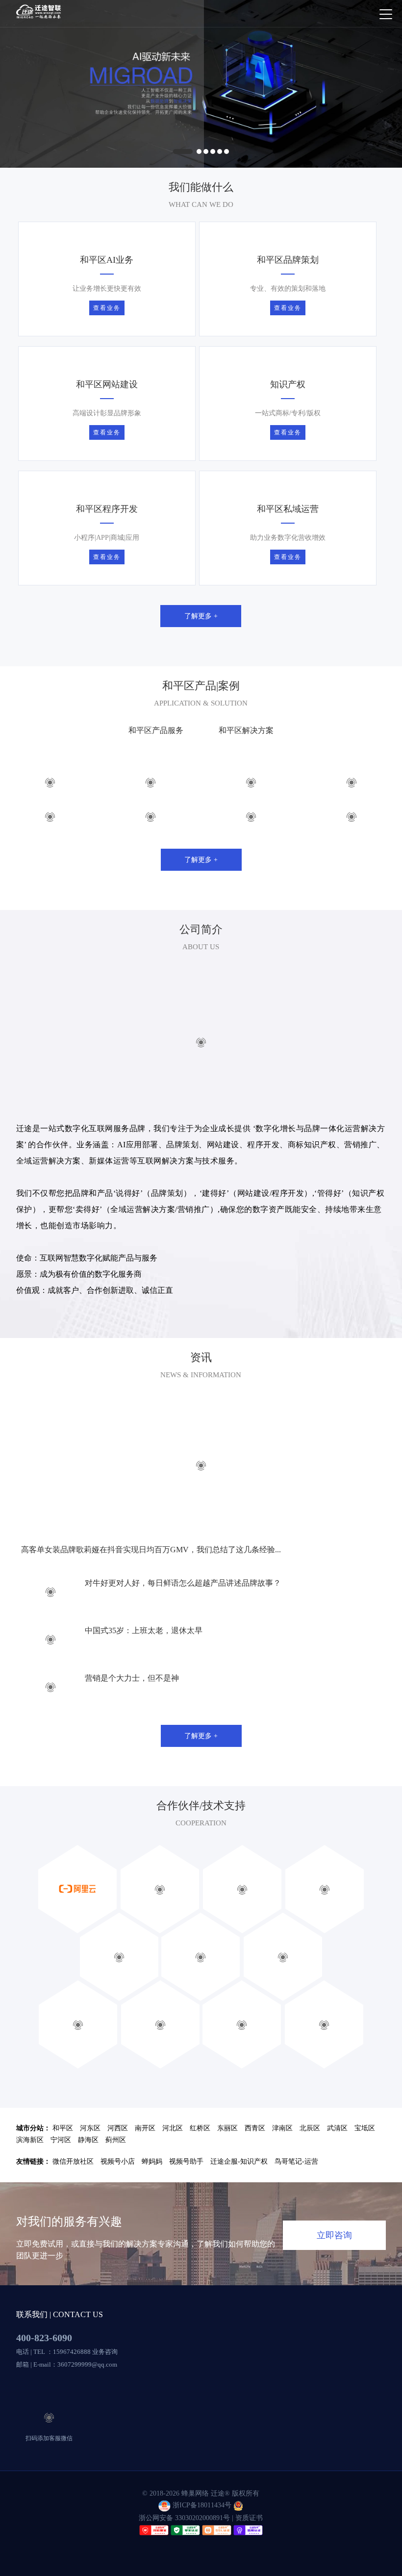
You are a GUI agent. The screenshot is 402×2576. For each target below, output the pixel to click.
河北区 (173, 2162)
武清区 (337, 2162)
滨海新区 (30, 2174)
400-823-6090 (44, 2372)
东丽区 (227, 2162)
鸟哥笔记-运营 (296, 2195)
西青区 (255, 2162)
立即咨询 (334, 2269)
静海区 (88, 2174)
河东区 (90, 2162)
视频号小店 (118, 2195)
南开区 (145, 2162)
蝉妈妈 (152, 2195)
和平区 (63, 2162)
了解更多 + (201, 649)
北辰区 (310, 2162)
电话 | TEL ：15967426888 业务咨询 (67, 2386)
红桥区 (200, 2162)
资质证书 (249, 2551)
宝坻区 (365, 2162)
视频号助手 (186, 2195)
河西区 (118, 2162)
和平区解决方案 (246, 764)
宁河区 (61, 2174)
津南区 (282, 2162)
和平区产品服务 (156, 764)
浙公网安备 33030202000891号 (184, 2551)
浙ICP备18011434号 (202, 2539)
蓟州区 (116, 2174)
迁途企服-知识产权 (239, 2195)
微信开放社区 (73, 2195)
